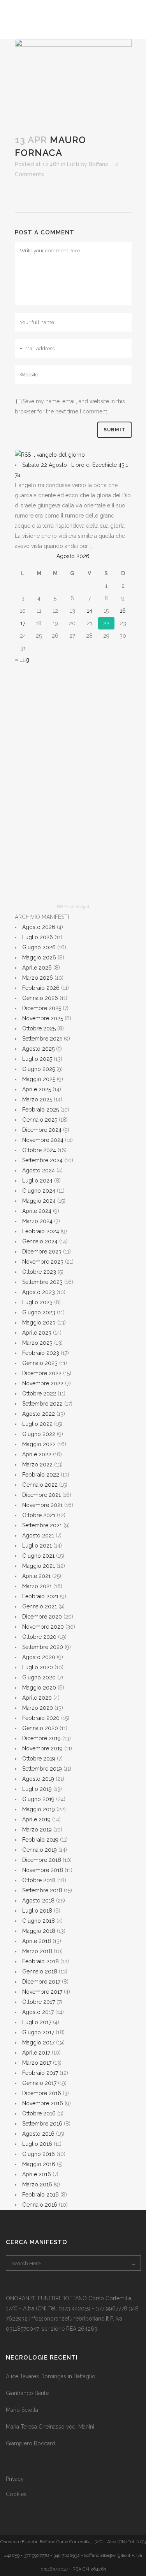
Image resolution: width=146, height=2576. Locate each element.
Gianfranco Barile (27, 2393)
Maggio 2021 (39, 1566)
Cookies (16, 2494)
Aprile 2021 (36, 1576)
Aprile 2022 (37, 1454)
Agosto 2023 (39, 1292)
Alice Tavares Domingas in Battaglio (51, 2376)
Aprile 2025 (37, 1089)
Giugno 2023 (39, 1312)
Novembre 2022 (43, 1383)
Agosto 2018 (38, 1901)
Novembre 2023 (43, 1262)
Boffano (99, 164)
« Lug (22, 660)
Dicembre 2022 (42, 1373)
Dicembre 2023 (42, 1252)
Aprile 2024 (37, 1211)
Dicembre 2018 (42, 1860)
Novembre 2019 (42, 1748)
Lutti (73, 164)
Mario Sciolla (22, 2410)
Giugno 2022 (39, 1434)
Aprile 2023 (37, 1333)
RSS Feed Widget (73, 907)
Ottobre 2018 (39, 1880)
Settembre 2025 (42, 1039)
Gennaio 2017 (39, 2083)
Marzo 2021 (37, 1586)
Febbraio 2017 (40, 2073)
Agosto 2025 (38, 1049)
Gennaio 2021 (40, 1606)
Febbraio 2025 (40, 1110)
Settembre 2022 (42, 1404)
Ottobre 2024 (39, 1150)
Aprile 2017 (36, 2053)
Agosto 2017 (38, 2012)
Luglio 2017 (37, 2022)
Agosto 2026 (39, 927)
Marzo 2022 (37, 1464)
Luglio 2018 (37, 1911)
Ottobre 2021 (39, 1515)
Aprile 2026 (37, 968)
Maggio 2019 (39, 1809)
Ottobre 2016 (39, 2113)
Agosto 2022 (39, 1414)
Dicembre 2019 (41, 1738)
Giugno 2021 (38, 1556)
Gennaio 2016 (40, 2205)
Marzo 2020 (38, 1708)
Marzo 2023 (37, 1343)
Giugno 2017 (38, 2032)
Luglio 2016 (37, 2144)
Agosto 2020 (39, 1657)
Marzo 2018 (37, 1951)
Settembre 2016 (42, 2124)
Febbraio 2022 (41, 1475)
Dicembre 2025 (42, 1008)
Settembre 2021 (42, 1525)
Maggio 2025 (39, 1079)
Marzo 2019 (37, 1830)
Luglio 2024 (37, 1181)
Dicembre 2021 (41, 1495)
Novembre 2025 (43, 1018)
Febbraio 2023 (41, 1353)
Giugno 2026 (39, 947)
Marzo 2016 (37, 2184)
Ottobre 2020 (39, 1637)
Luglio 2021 (37, 1546)
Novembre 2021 (42, 1505)
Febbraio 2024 (41, 1231)
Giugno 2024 (39, 1191)
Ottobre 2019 (39, 1759)
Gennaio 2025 (40, 1120)
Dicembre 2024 (42, 1130)
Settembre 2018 (42, 1890)
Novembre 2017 (42, 1992)
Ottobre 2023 (39, 1272)
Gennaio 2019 (40, 1850)
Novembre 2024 (43, 1140)
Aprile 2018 (37, 1941)
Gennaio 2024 (40, 1241)
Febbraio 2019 (40, 1840)
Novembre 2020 (43, 1627)
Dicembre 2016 (42, 2093)
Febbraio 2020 (41, 1718)
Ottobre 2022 (39, 1393)
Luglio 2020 (38, 1667)
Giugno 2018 (39, 1921)
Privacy (15, 2479)
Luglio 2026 (38, 937)
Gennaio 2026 (40, 998)
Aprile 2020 (37, 1698)
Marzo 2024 (37, 1221)
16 (123, 611)
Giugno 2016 (39, 2154)
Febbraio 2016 (40, 2195)
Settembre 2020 (43, 1647)
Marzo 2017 (37, 2063)
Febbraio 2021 (40, 1596)
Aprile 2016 (37, 2174)
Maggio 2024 (39, 1201)
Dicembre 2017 (41, 1982)
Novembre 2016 (43, 2103)
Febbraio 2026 (41, 988)
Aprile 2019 (36, 1819)
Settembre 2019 (42, 1769)
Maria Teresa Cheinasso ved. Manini (50, 2427)
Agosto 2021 (38, 1535)
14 (90, 611)
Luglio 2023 (37, 1302)
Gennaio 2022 (40, 1485)
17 (23, 623)
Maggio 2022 (39, 1444)
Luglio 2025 (37, 1059)
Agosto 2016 (38, 2134)
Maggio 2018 (39, 1931)
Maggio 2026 (39, 957)
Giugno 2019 (38, 1799)
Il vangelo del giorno (59, 455)
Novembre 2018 (43, 1870)
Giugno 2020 (39, 1677)
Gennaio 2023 (40, 1363)
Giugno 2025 (39, 1069)
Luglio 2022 (37, 1424)
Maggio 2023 (39, 1323)
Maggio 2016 (39, 2164)
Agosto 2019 (38, 1779)
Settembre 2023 (42, 1282)
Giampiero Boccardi (31, 2443)
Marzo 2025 (37, 1099)
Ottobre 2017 (39, 2002)
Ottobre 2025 (39, 1028)
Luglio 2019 (37, 1789)
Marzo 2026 (38, 978)
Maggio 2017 (38, 2042)
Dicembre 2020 (42, 1617)
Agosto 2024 (39, 1170)
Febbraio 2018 (40, 1961)
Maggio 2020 (39, 1688)
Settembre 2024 (42, 1160)
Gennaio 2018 (40, 1971)
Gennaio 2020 (40, 1728)
